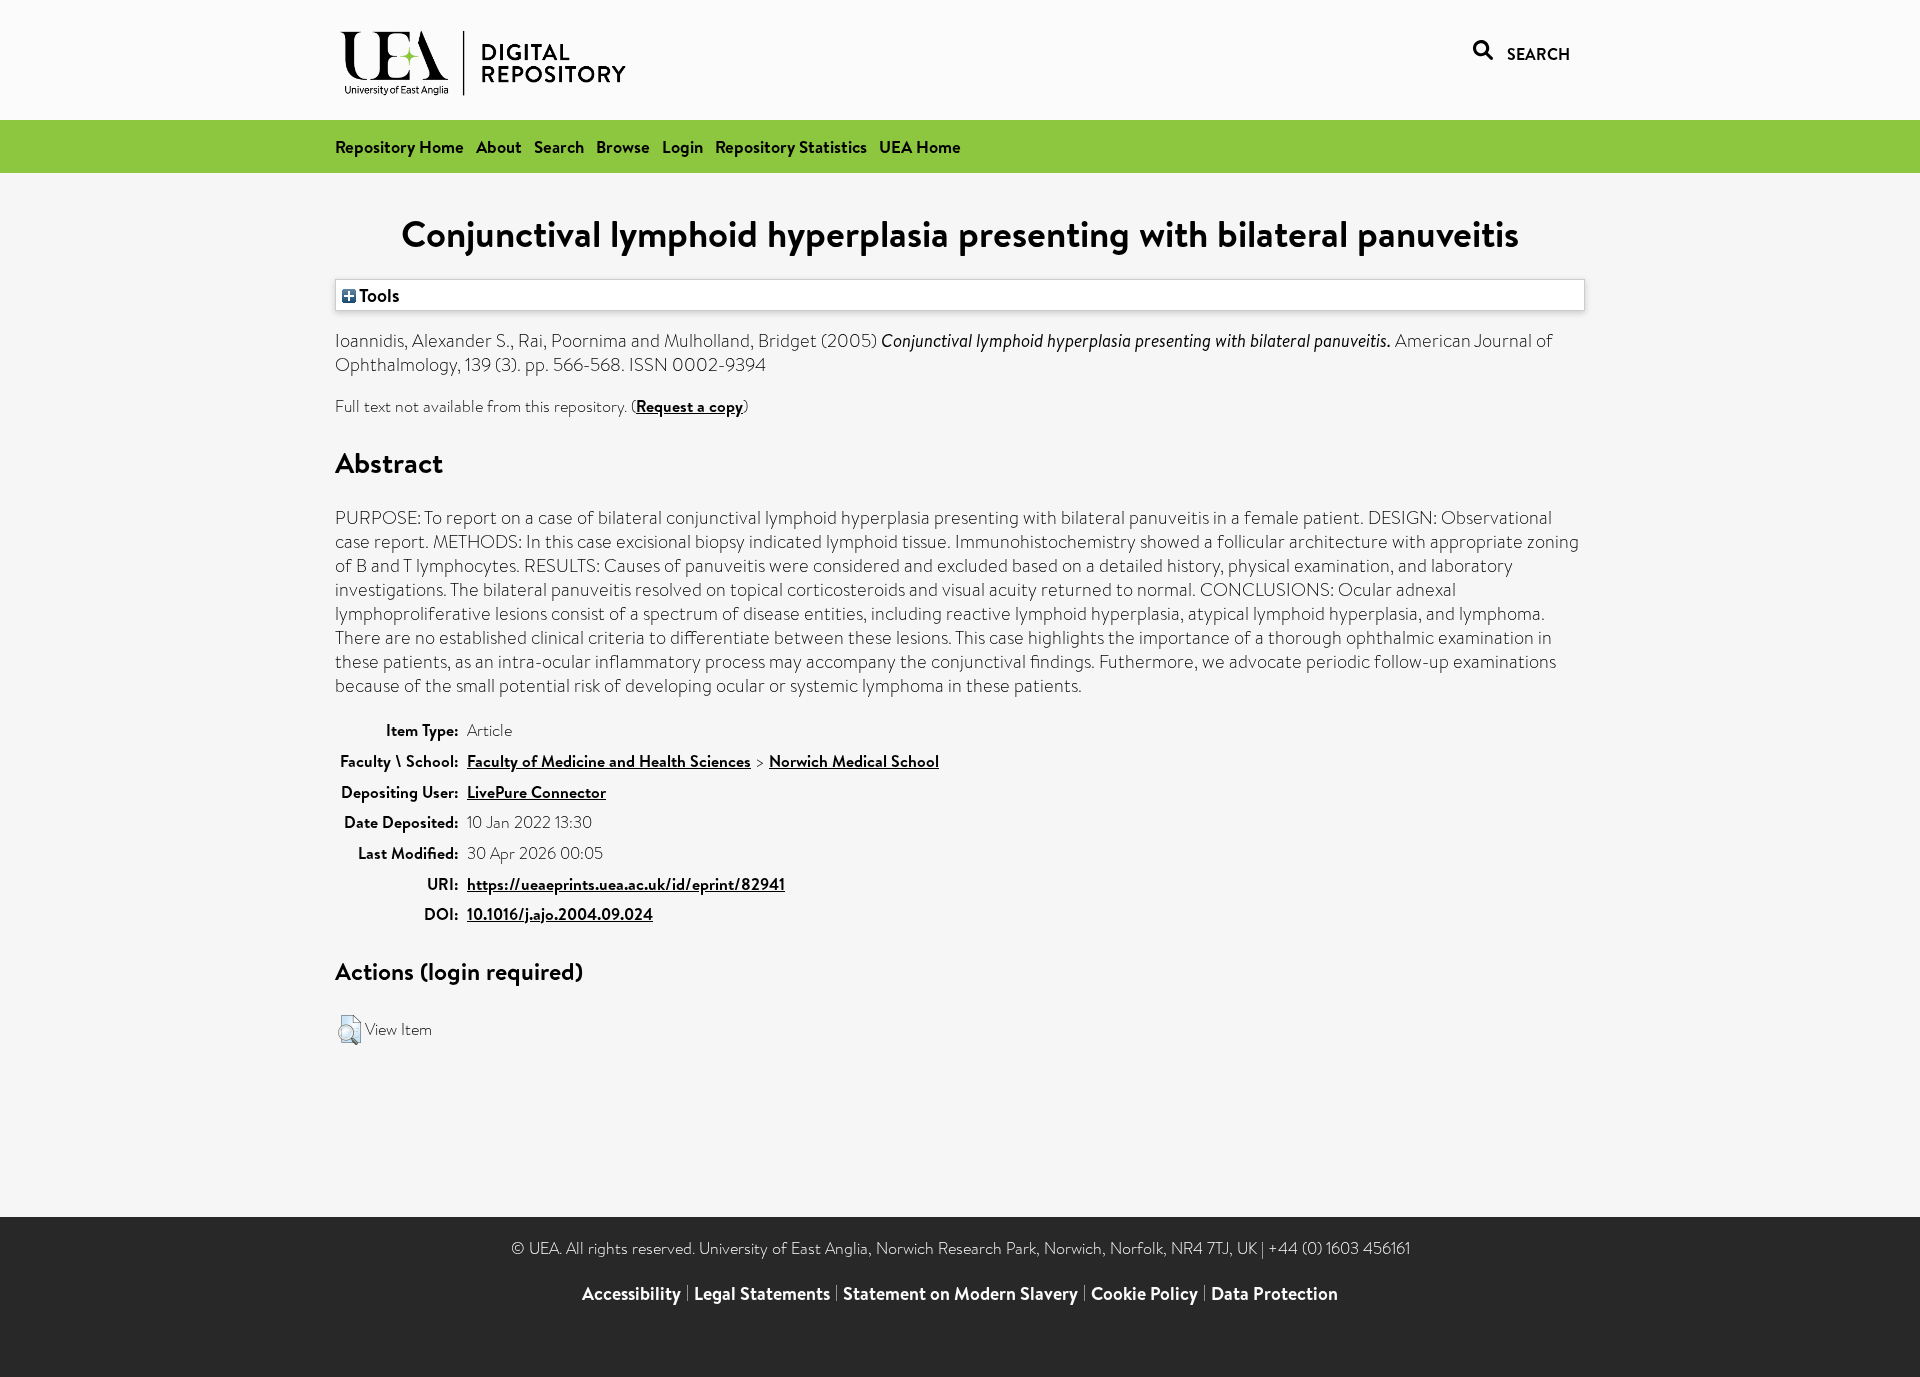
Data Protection (1274, 1293)
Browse (623, 146)
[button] (349, 1030)
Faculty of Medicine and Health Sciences (609, 761)
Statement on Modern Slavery (960, 1293)
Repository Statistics (791, 146)
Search (559, 146)
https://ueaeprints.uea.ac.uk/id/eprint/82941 (626, 884)
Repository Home (399, 146)
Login (682, 146)
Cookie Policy (1144, 1293)
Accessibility (631, 1293)
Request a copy (689, 406)
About (499, 146)
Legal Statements (762, 1293)
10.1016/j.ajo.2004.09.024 (560, 914)
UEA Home (920, 146)
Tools (378, 295)
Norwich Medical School (854, 761)
